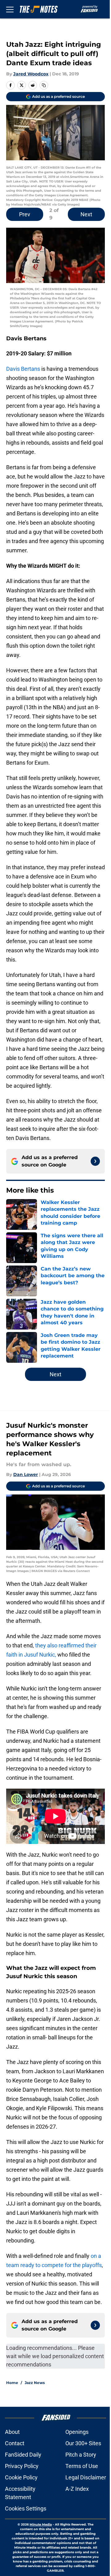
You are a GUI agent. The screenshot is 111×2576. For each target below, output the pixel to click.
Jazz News (35, 2383)
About (12, 2432)
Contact (15, 2443)
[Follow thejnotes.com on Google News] (95, 1161)
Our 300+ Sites (83, 2443)
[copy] (44, 85)
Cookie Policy (21, 2477)
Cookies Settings (26, 2508)
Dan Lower (26, 1474)
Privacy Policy (22, 2466)
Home (12, 2383)
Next (86, 214)
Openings (77, 2432)
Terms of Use (82, 2466)
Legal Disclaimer (86, 2477)
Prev (25, 214)
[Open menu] (10, 9)
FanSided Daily (23, 2455)
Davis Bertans (23, 369)
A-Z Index (77, 2489)
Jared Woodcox (31, 74)
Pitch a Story (81, 2455)
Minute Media (41, 2524)
